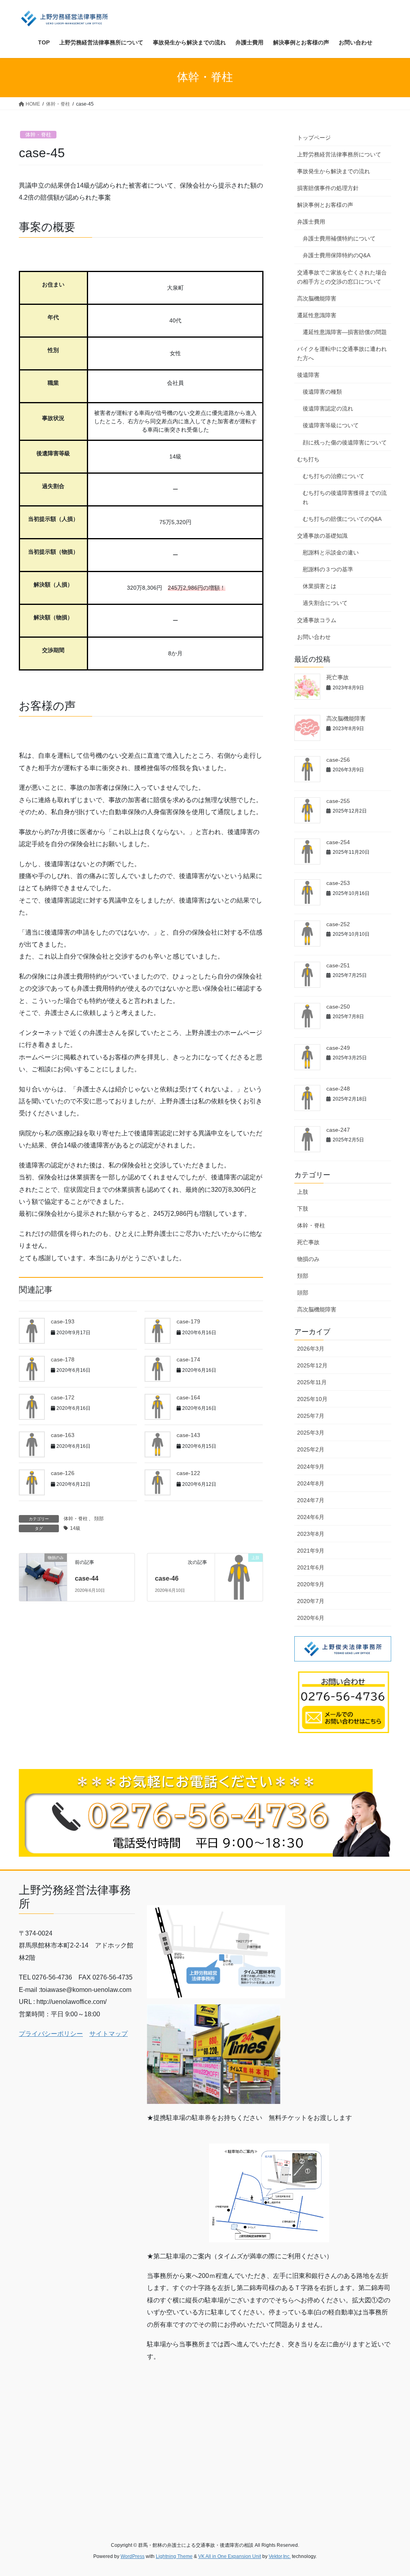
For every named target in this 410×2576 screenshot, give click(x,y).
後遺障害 (308, 375)
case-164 (188, 1397)
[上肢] (239, 1577)
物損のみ (308, 1259)
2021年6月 (311, 1567)
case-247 (338, 1130)
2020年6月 (311, 1618)
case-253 (338, 883)
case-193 (63, 1321)
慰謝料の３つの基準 (328, 569)
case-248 (338, 1089)
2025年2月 (311, 1449)
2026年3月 (311, 1349)
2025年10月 (312, 1399)
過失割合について (325, 603)
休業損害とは (320, 586)
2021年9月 (311, 1551)
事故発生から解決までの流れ (334, 171)
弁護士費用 (311, 222)
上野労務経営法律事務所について (339, 154)
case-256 (338, 760)
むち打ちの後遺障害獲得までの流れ (345, 497)
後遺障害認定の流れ (328, 408)
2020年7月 (311, 1601)
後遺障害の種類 (322, 392)
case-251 (338, 965)
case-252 (338, 924)
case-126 (63, 1473)
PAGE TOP (393, 2492)
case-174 (188, 1359)
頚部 (99, 1519)
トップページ (314, 138)
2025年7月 (311, 1416)
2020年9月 (311, 1584)
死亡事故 (338, 677)
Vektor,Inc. (280, 2556)
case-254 (338, 842)
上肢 (303, 1192)
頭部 (303, 1293)
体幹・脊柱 (38, 135)
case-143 (188, 1435)
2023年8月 (311, 1534)
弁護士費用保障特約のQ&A (337, 255)
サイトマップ (109, 2034)
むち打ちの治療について (334, 476)
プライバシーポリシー (51, 2034)
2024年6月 (311, 1517)
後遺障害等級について (331, 425)
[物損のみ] (43, 1569)
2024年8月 (311, 1483)
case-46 (167, 1578)
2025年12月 (312, 1365)
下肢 (303, 1209)
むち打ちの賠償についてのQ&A (342, 519)
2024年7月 (311, 1500)
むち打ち (308, 459)
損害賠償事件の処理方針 (328, 188)
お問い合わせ (314, 637)
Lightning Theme (174, 2556)
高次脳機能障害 (317, 298)
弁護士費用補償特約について (339, 238)
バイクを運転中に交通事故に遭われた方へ (342, 353)
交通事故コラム (317, 620)
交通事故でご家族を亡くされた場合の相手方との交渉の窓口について (342, 277)
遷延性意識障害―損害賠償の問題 (345, 332)
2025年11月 (312, 1382)
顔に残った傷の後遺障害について (345, 442)
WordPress (133, 2556)
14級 (75, 1528)
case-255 (338, 801)
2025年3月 (311, 1433)
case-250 (338, 1007)
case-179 (188, 1321)
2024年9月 (311, 1467)
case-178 (63, 1359)
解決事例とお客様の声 (325, 205)
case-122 (188, 1473)
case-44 (87, 1578)
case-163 (63, 1435)
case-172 (63, 1397)
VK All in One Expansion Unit (230, 2556)
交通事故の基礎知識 (322, 536)
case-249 (338, 1048)
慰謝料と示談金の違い (331, 552)
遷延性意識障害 (317, 315)
